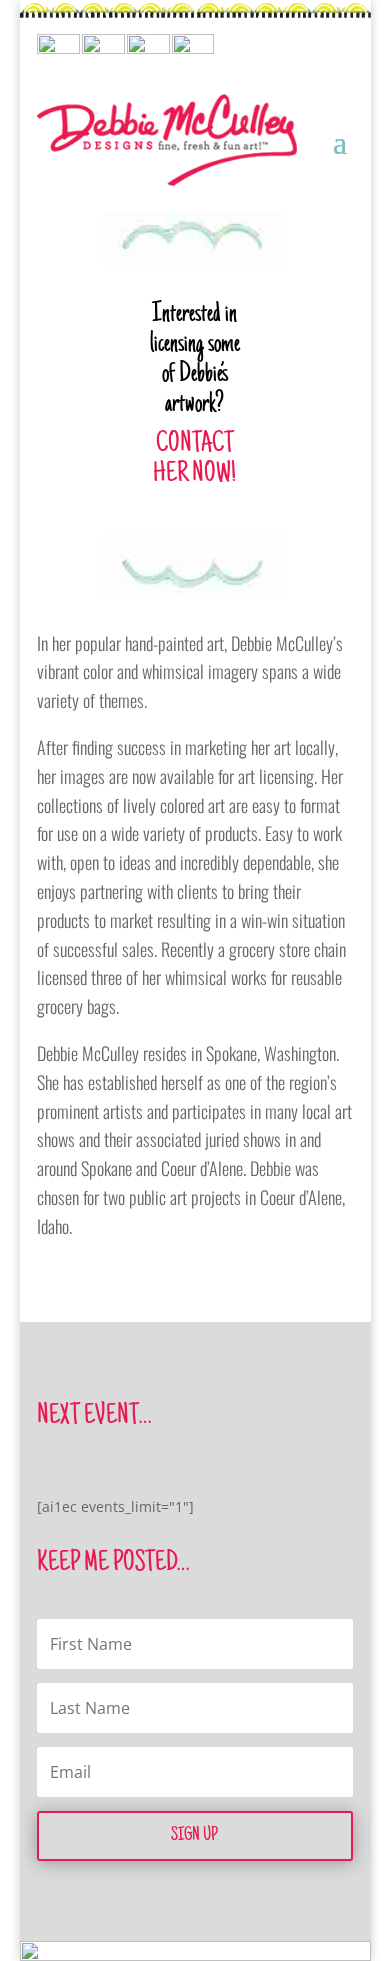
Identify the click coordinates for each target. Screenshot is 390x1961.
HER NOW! (194, 475)
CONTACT (195, 445)
